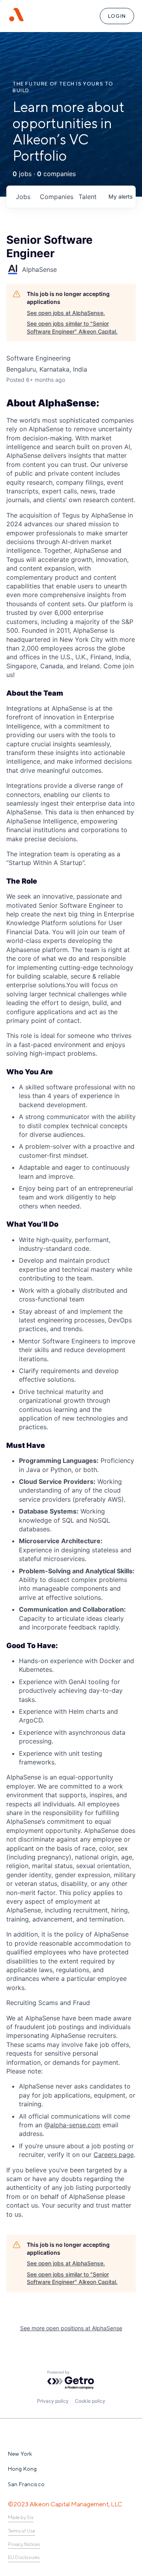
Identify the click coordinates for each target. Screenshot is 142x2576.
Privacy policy (53, 2401)
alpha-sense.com (75, 2125)
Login (117, 16)
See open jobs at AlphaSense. (66, 313)
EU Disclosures (24, 2557)
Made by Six (21, 2517)
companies (56, 197)
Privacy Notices (24, 2544)
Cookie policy (90, 2401)
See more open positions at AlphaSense (71, 2328)
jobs (23, 197)
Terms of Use (21, 2531)
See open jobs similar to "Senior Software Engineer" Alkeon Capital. (72, 327)
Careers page (114, 2155)
